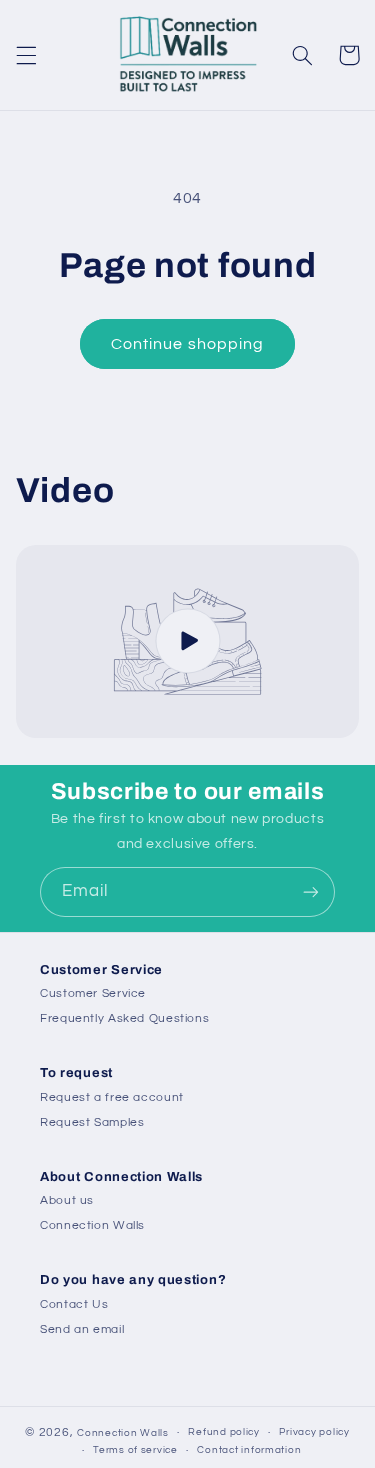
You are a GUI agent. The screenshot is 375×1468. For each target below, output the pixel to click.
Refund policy (224, 1432)
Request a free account (112, 1097)
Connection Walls (92, 1225)
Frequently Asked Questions (124, 1018)
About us (67, 1200)
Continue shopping (187, 344)
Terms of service (135, 1450)
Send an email (82, 1329)
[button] (26, 55)
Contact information (249, 1450)
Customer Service (93, 993)
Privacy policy (314, 1432)
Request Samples (92, 1122)
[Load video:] (188, 641)
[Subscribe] (311, 891)
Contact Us (74, 1304)
